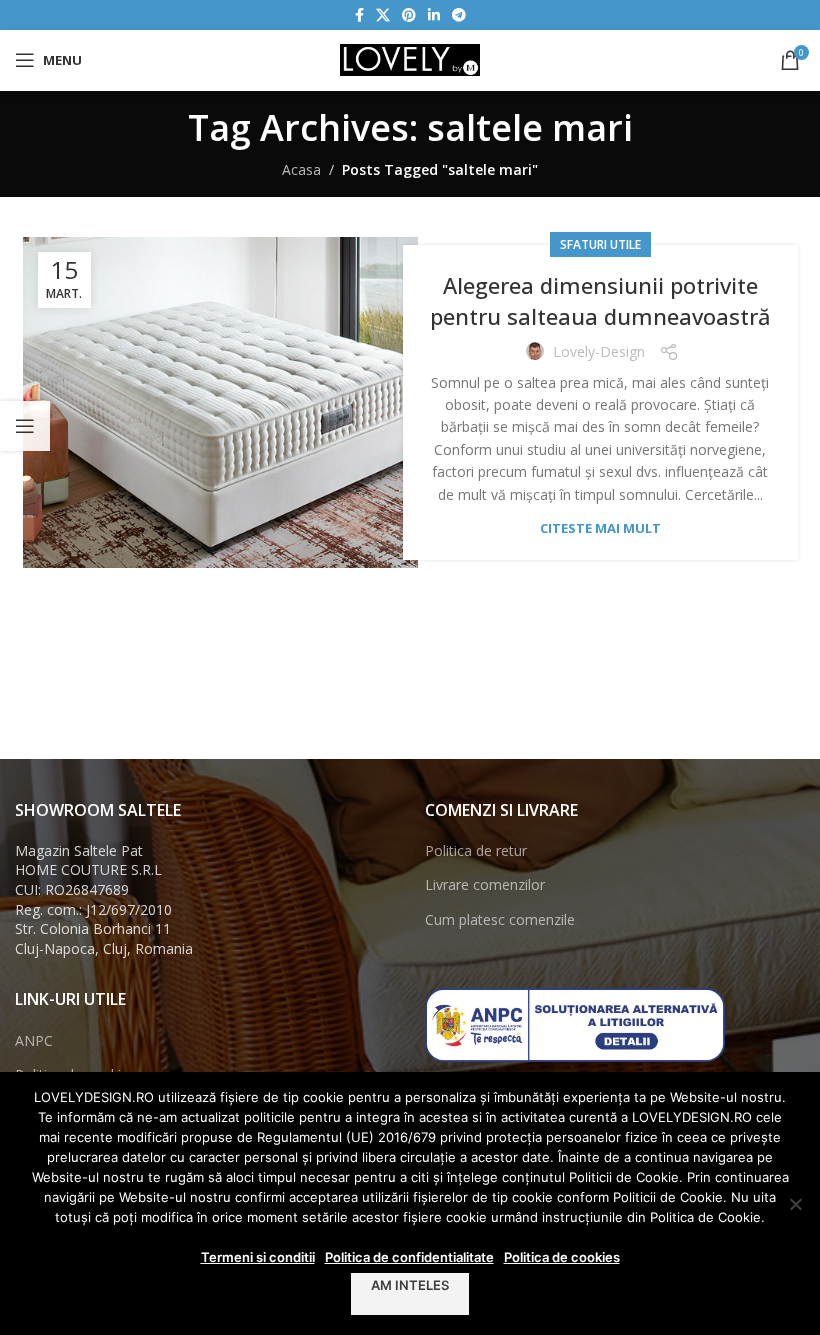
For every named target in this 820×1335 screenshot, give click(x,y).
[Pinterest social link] (409, 15)
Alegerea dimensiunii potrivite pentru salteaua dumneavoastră (600, 300)
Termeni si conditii (258, 1257)
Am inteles (410, 1285)
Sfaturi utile (600, 244)
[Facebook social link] (359, 15)
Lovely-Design (599, 351)
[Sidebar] (25, 426)
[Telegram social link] (459, 15)
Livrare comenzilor (485, 884)
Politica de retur (476, 850)
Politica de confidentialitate (409, 1257)
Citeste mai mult (600, 528)
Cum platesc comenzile (500, 919)
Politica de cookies (562, 1257)
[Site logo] (410, 58)
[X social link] (383, 15)
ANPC (34, 1040)
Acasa (301, 169)
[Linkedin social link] (434, 15)
